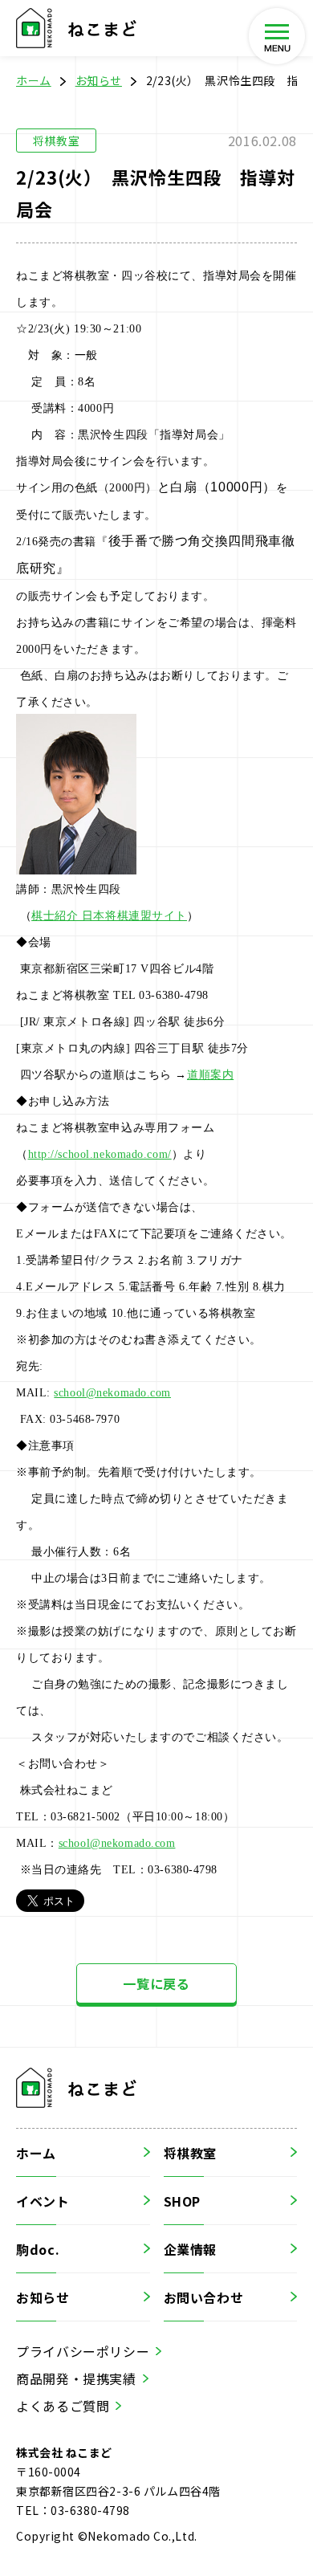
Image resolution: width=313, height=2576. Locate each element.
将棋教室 (191, 2153)
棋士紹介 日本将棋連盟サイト (109, 916)
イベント (43, 2201)
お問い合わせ (204, 2297)
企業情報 (191, 2249)
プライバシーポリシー (83, 2351)
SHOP (183, 2201)
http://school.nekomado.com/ (100, 1154)
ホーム (34, 80)
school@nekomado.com (112, 1393)
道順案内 (210, 1075)
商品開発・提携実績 (76, 2378)
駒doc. (38, 2249)
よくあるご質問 (63, 2406)
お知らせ (99, 80)
